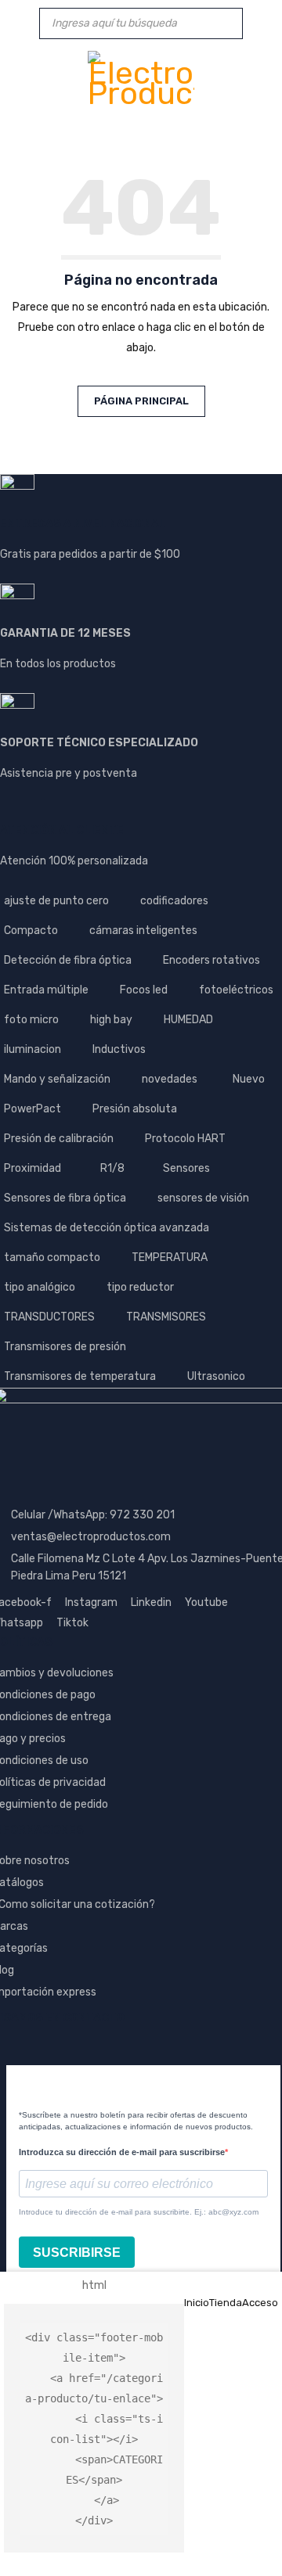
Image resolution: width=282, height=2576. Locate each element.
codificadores (174, 901)
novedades (170, 1079)
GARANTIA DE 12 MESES (65, 633)
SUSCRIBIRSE (77, 2253)
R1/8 (112, 1168)
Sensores (186, 1168)
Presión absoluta (135, 1109)
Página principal (141, 401)
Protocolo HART (185, 1139)
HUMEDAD (188, 1020)
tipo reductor (140, 1287)
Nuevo (249, 1079)
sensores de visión (203, 1198)
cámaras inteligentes (143, 931)
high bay (111, 1020)
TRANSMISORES (166, 1317)
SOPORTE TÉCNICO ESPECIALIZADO (99, 743)
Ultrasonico (216, 1376)
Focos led (144, 990)
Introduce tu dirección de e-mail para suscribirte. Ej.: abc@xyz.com (139, 2212)
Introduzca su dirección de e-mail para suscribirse (122, 2152)
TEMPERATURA (170, 1257)
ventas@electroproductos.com (91, 1537)
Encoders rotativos (211, 960)
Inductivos (119, 1049)
